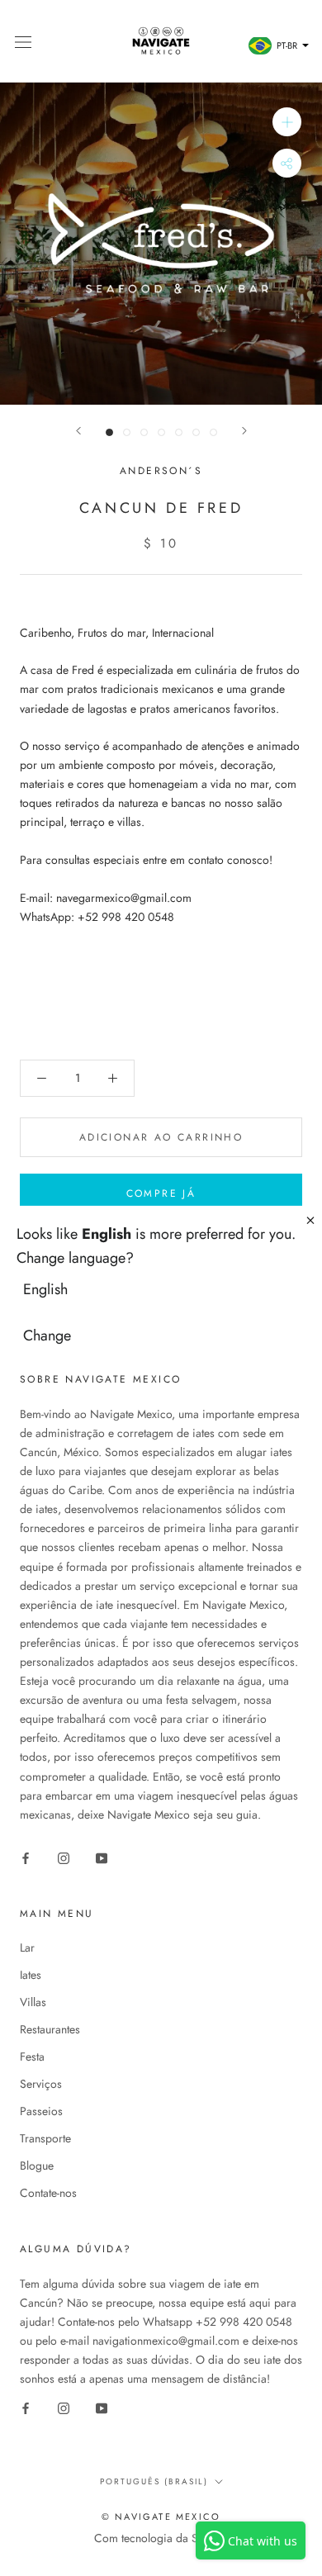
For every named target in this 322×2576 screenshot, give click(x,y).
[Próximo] (244, 431)
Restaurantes (50, 2029)
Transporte (45, 2138)
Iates (31, 1975)
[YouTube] (102, 1857)
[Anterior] (78, 431)
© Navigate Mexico (161, 2517)
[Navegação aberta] (23, 41)
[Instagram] (64, 1857)
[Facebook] (26, 1857)
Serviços (41, 2084)
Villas (33, 2002)
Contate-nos (48, 2193)
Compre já (161, 1193)
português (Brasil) (154, 2481)
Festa (32, 2057)
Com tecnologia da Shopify (161, 2538)
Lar (27, 1947)
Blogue (37, 2166)
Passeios (41, 2111)
